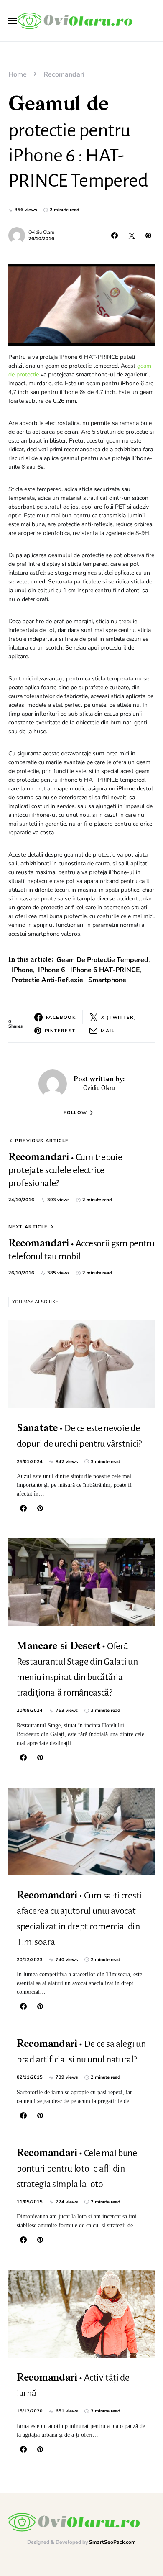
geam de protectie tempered (102, 960)
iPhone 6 (52, 970)
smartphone (107, 980)
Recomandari (64, 74)
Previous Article (42, 1141)
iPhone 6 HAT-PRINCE (105, 970)
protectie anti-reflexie (47, 980)
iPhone (22, 970)
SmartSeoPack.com (112, 2542)
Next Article (28, 1227)
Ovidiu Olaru (41, 232)
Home (18, 74)
